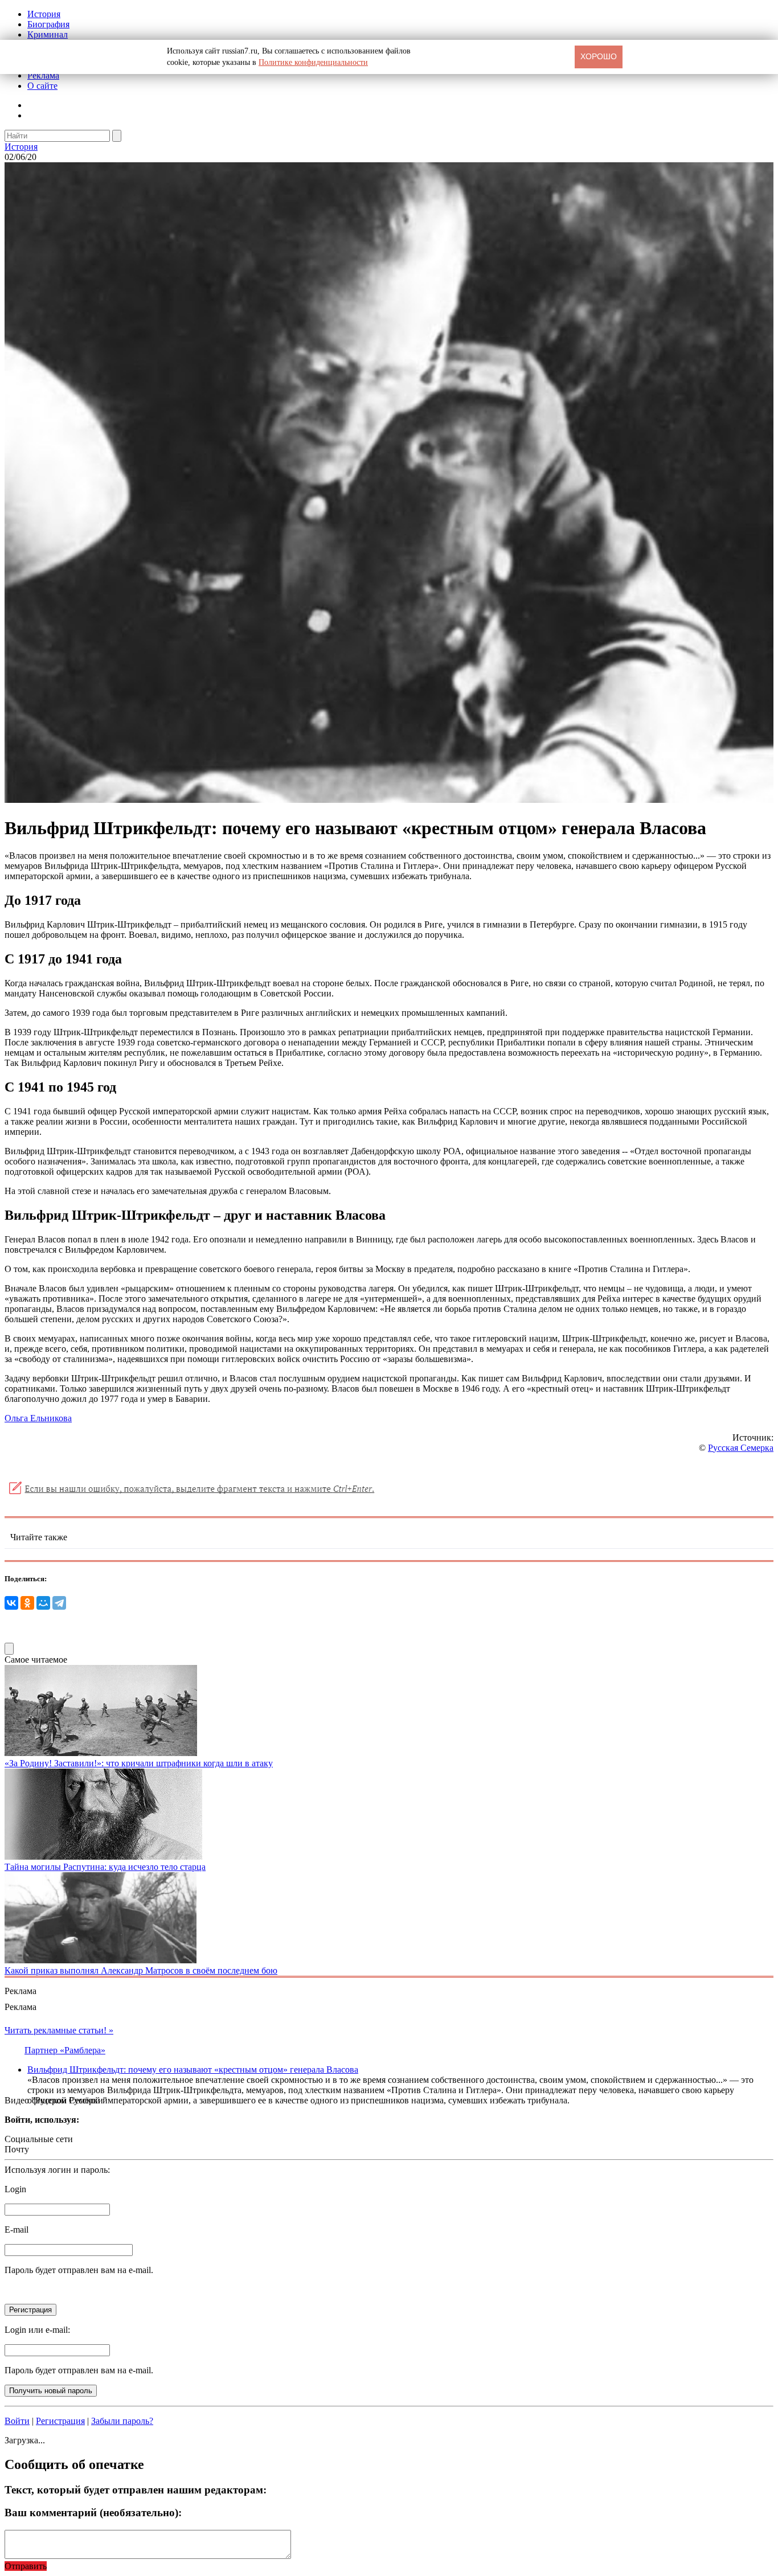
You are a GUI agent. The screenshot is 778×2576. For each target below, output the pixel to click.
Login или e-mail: (37, 2330)
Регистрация (60, 2421)
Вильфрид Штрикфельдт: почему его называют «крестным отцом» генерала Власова (193, 2070)
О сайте (42, 86)
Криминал (48, 34)
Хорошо (599, 56)
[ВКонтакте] (11, 1603)
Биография (48, 24)
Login (15, 2189)
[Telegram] (59, 1603)
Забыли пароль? (122, 2421)
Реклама (43, 75)
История (44, 14)
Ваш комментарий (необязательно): (93, 2513)
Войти (17, 2421)
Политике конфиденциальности (313, 62)
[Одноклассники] (27, 1603)
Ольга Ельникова (38, 1418)
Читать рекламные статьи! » (59, 2030)
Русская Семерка (741, 1448)
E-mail (17, 2230)
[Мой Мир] (43, 1603)
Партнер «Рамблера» (65, 2050)
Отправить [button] (26, 2566)
